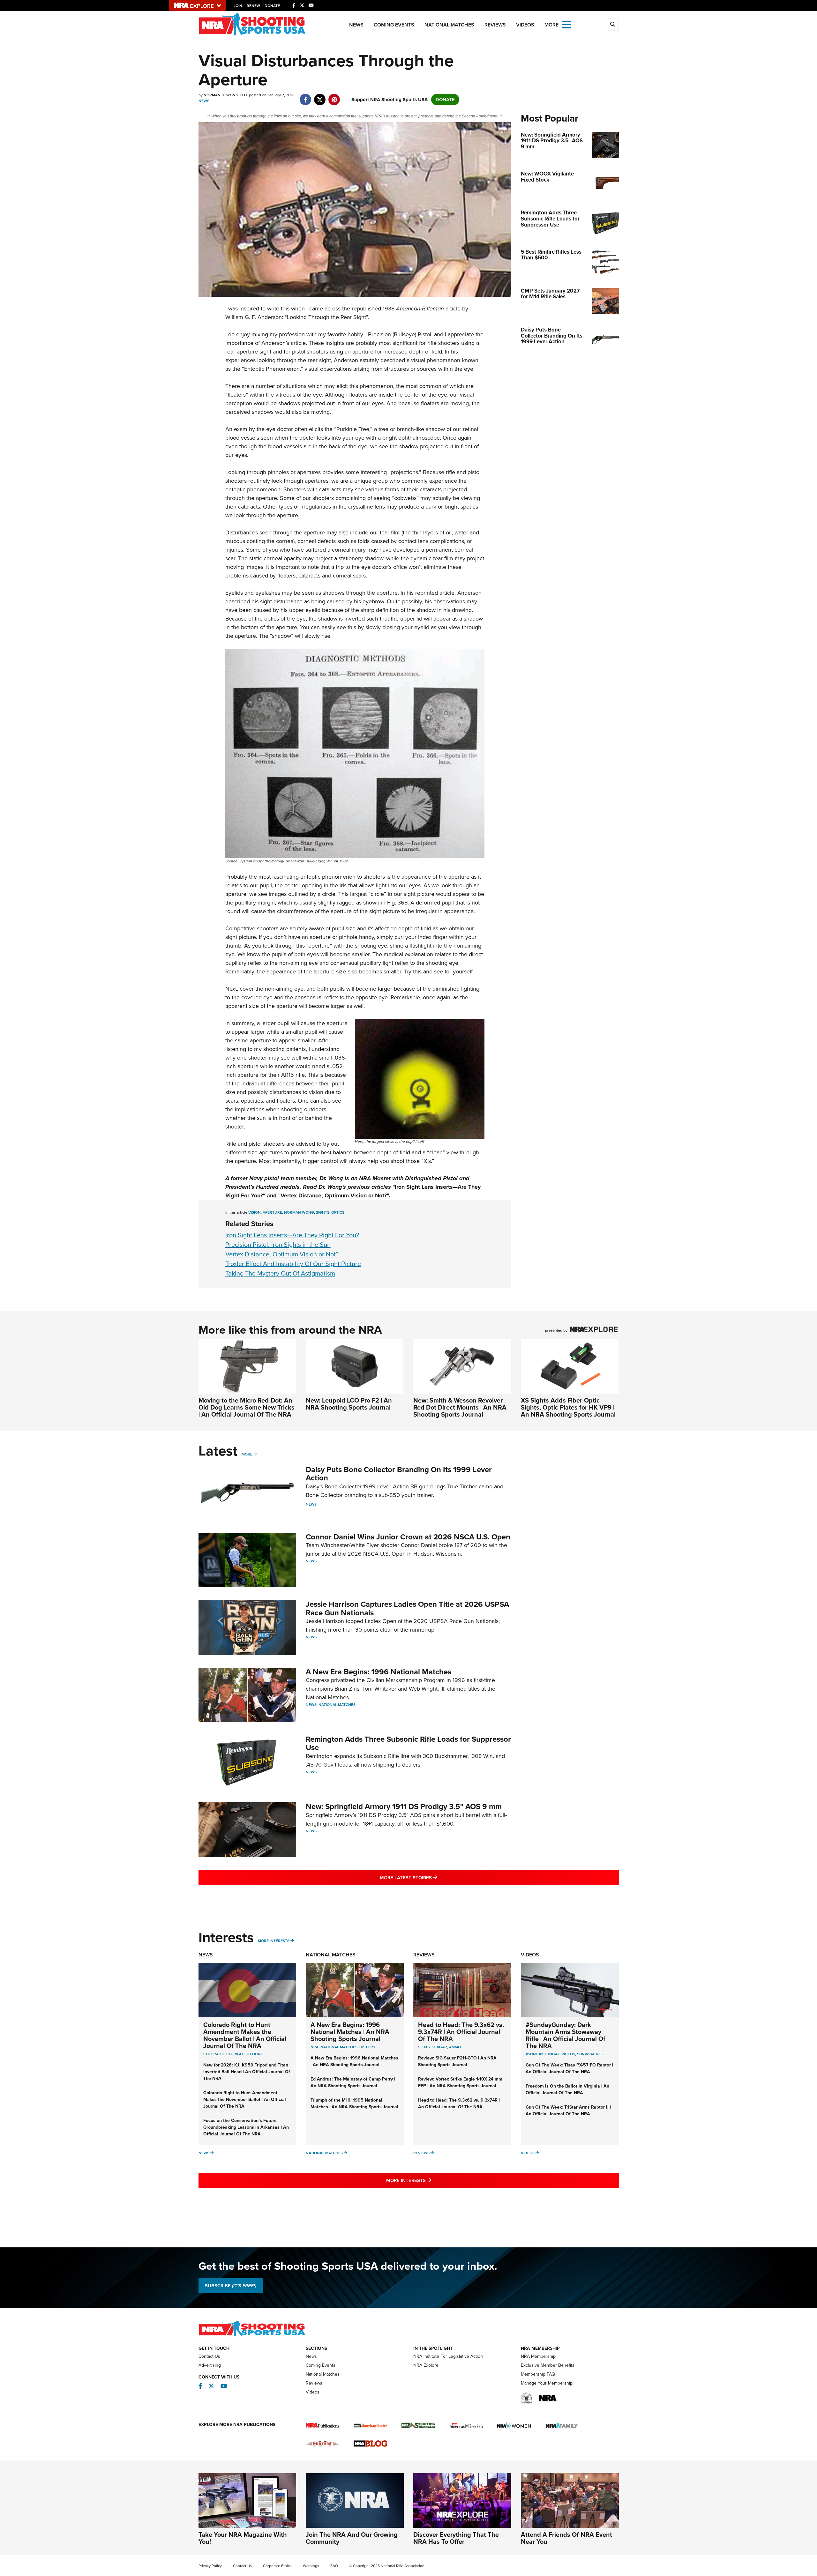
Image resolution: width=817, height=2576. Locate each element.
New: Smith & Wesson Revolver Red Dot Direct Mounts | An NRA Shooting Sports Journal (460, 1407)
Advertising (210, 2365)
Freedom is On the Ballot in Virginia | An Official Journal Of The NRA (567, 2089)
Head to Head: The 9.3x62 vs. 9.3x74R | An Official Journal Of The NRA (461, 2032)
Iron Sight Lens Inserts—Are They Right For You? (292, 1235)
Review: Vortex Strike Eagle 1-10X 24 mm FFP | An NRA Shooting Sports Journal (460, 2082)
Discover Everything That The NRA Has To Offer (456, 2538)
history (367, 2047)
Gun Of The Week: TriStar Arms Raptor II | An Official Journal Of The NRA (568, 2111)
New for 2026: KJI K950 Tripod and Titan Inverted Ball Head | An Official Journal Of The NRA (247, 2072)
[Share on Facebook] (306, 96)
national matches (339, 2047)
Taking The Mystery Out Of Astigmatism (280, 1273)
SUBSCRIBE (231, 2286)
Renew (253, 6)
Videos (525, 25)
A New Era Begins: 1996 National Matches (379, 1672)
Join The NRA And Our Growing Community (352, 2538)
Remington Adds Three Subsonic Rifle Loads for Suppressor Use (408, 1743)
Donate (272, 6)
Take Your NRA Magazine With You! (243, 2538)
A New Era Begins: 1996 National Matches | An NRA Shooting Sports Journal (350, 2032)
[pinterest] (334, 96)
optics (338, 1212)
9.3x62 (424, 2047)
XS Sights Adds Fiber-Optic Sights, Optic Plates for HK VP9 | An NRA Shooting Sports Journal (568, 1407)
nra (315, 2047)
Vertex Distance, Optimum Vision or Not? (282, 1254)
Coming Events (394, 25)
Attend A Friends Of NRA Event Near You (566, 2538)
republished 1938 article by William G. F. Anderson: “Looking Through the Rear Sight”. (347, 313)
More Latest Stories (434, 1877)
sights (323, 1212)
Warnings (311, 2566)
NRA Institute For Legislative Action (448, 2356)
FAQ (334, 2566)
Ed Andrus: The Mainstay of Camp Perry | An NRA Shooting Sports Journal (353, 2082)
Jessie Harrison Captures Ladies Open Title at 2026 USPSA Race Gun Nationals (407, 1608)
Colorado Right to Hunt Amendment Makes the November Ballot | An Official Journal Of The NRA (245, 2035)
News (356, 25)
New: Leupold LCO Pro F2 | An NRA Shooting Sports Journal (349, 1404)
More (247, 1454)
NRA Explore (426, 2365)
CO (229, 2054)
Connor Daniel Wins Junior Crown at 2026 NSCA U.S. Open (408, 1537)
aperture (272, 1212)
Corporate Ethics (277, 2566)
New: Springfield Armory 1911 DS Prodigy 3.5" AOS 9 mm (404, 1806)
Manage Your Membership (547, 2383)
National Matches (449, 25)
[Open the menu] (566, 24)
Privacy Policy (210, 2566)
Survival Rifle (591, 2054)
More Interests (274, 1941)
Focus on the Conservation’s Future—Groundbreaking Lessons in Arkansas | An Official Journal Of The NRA (246, 2127)
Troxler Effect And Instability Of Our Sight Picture (293, 1264)
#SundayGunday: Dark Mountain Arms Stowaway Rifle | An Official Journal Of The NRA (566, 2035)
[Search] (613, 25)
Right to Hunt (248, 2054)
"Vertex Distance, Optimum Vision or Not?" (334, 1195)
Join (238, 6)
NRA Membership (538, 2356)
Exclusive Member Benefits (548, 2365)
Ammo (455, 2047)
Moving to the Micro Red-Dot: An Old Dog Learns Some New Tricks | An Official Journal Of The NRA (247, 1407)
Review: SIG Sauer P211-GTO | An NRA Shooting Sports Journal (457, 2061)
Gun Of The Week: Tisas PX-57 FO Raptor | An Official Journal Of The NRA (569, 2068)
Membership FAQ (538, 2374)
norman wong (299, 1212)
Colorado (214, 2054)
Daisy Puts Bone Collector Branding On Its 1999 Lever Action (399, 1474)
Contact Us (209, 2356)
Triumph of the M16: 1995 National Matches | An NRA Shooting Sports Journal (354, 2103)
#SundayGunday (543, 2054)
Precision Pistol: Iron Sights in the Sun (278, 1245)
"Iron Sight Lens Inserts (423, 1187)
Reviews (495, 25)
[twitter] (320, 96)
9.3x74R (440, 2047)
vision (255, 1212)
